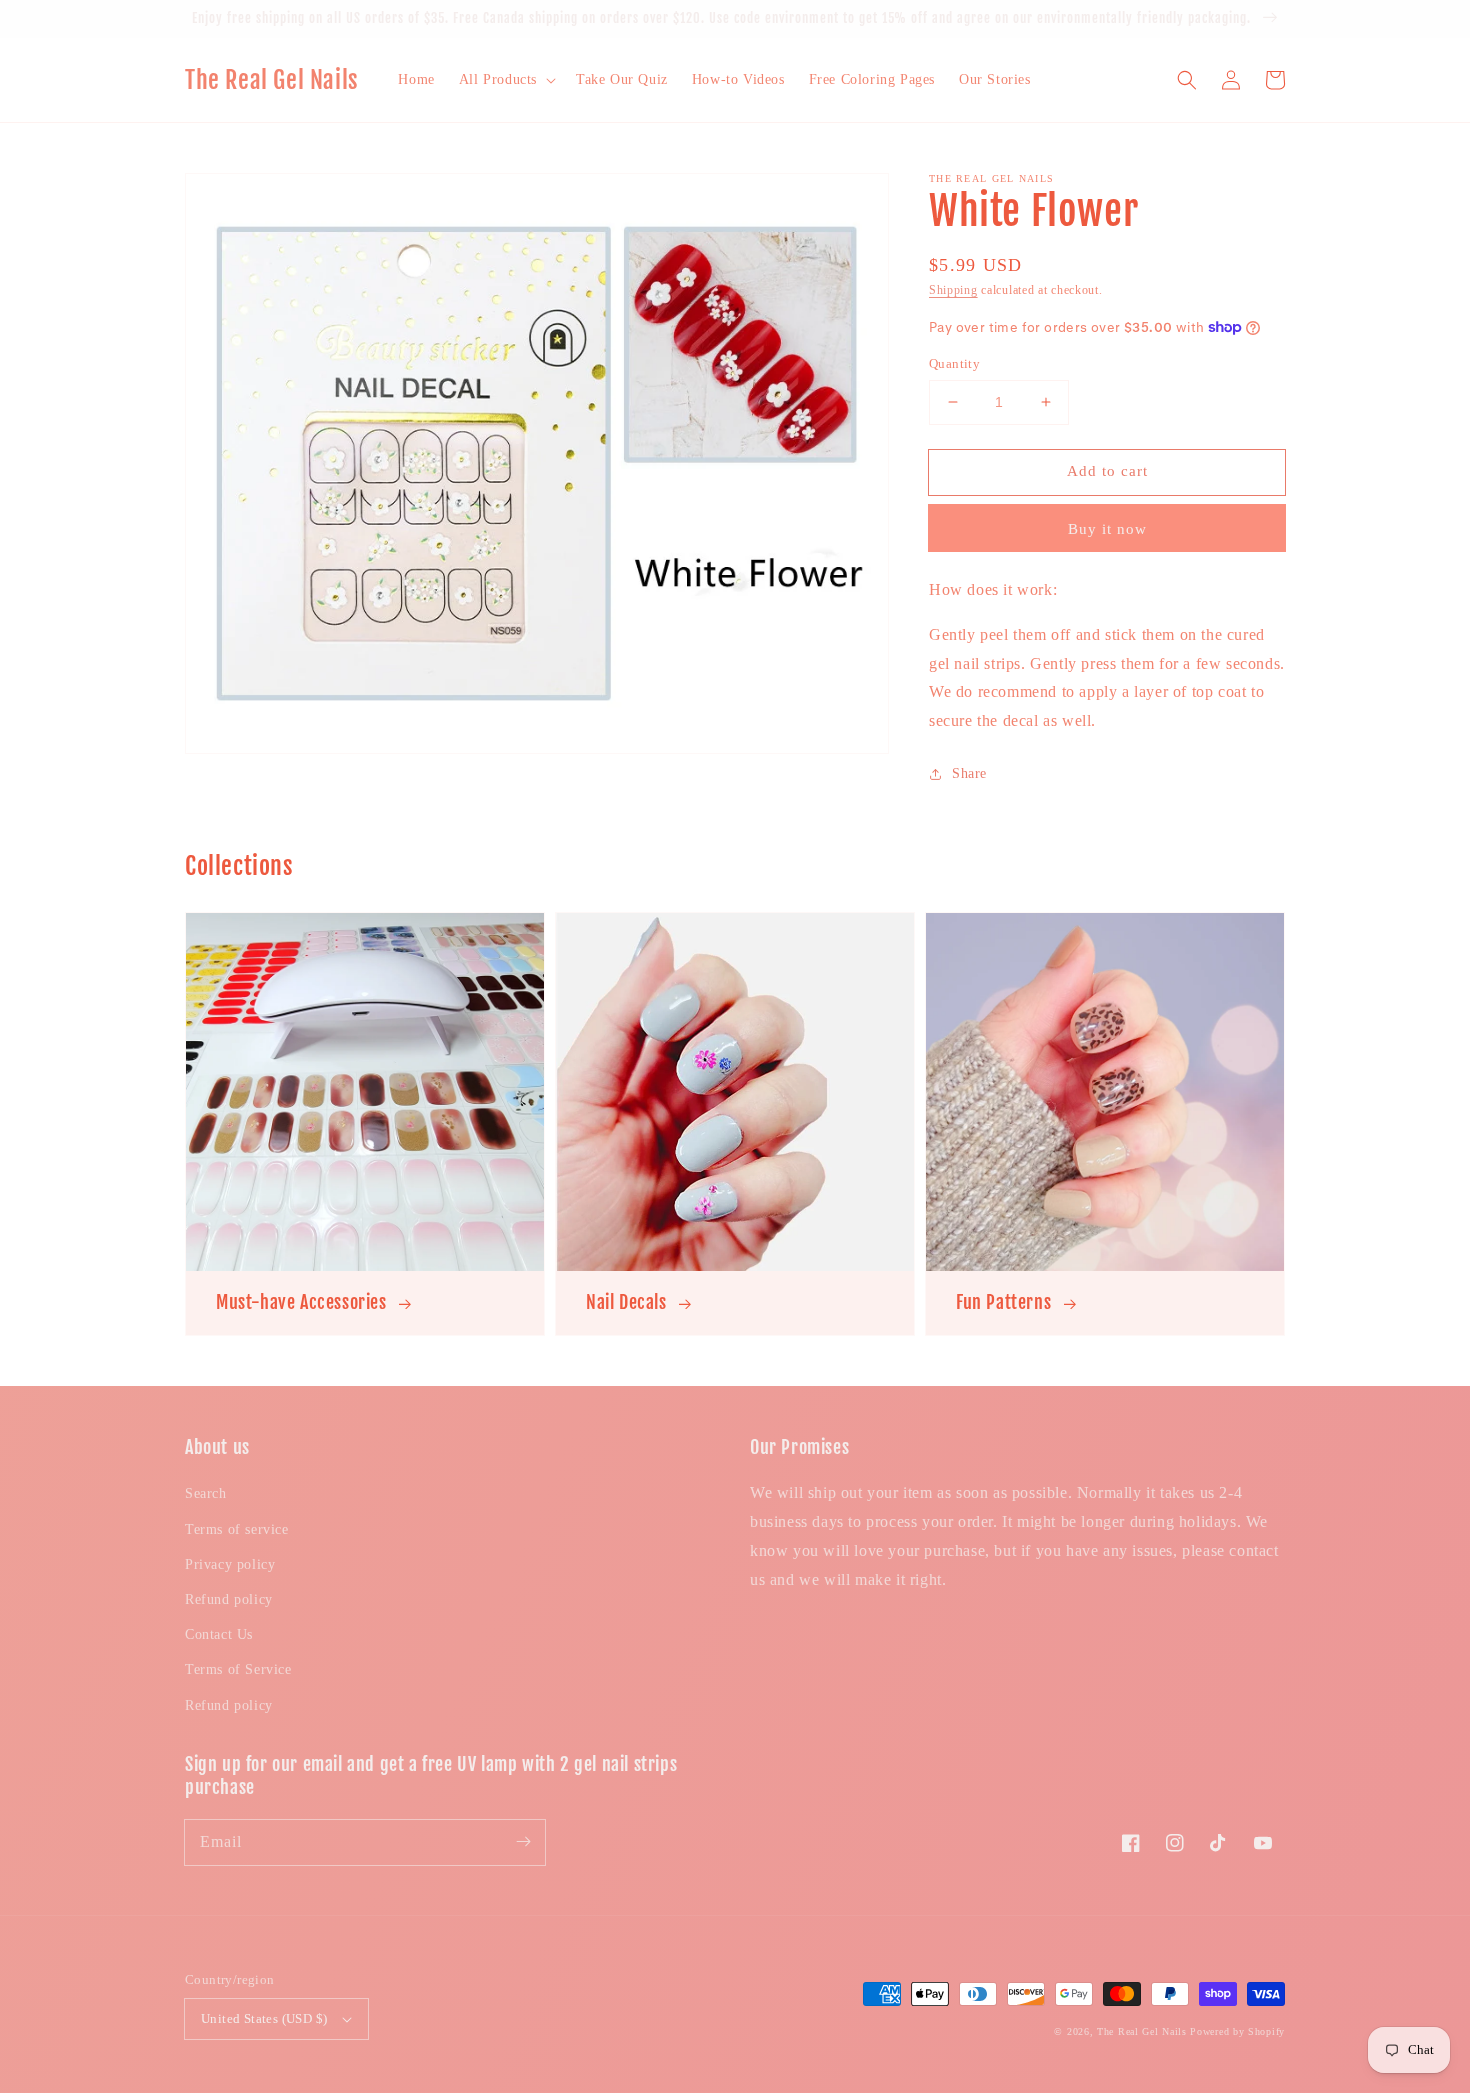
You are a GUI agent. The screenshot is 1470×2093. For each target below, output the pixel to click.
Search (206, 1493)
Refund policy (229, 1599)
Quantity (954, 363)
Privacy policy (230, 1564)
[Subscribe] (523, 1842)
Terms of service (237, 1529)
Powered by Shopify (1237, 2031)
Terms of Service (238, 1669)
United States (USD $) (264, 2018)
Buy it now (1107, 529)
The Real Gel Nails (1142, 2031)
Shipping (953, 290)
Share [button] (969, 773)
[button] (505, 80)
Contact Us (219, 1634)
